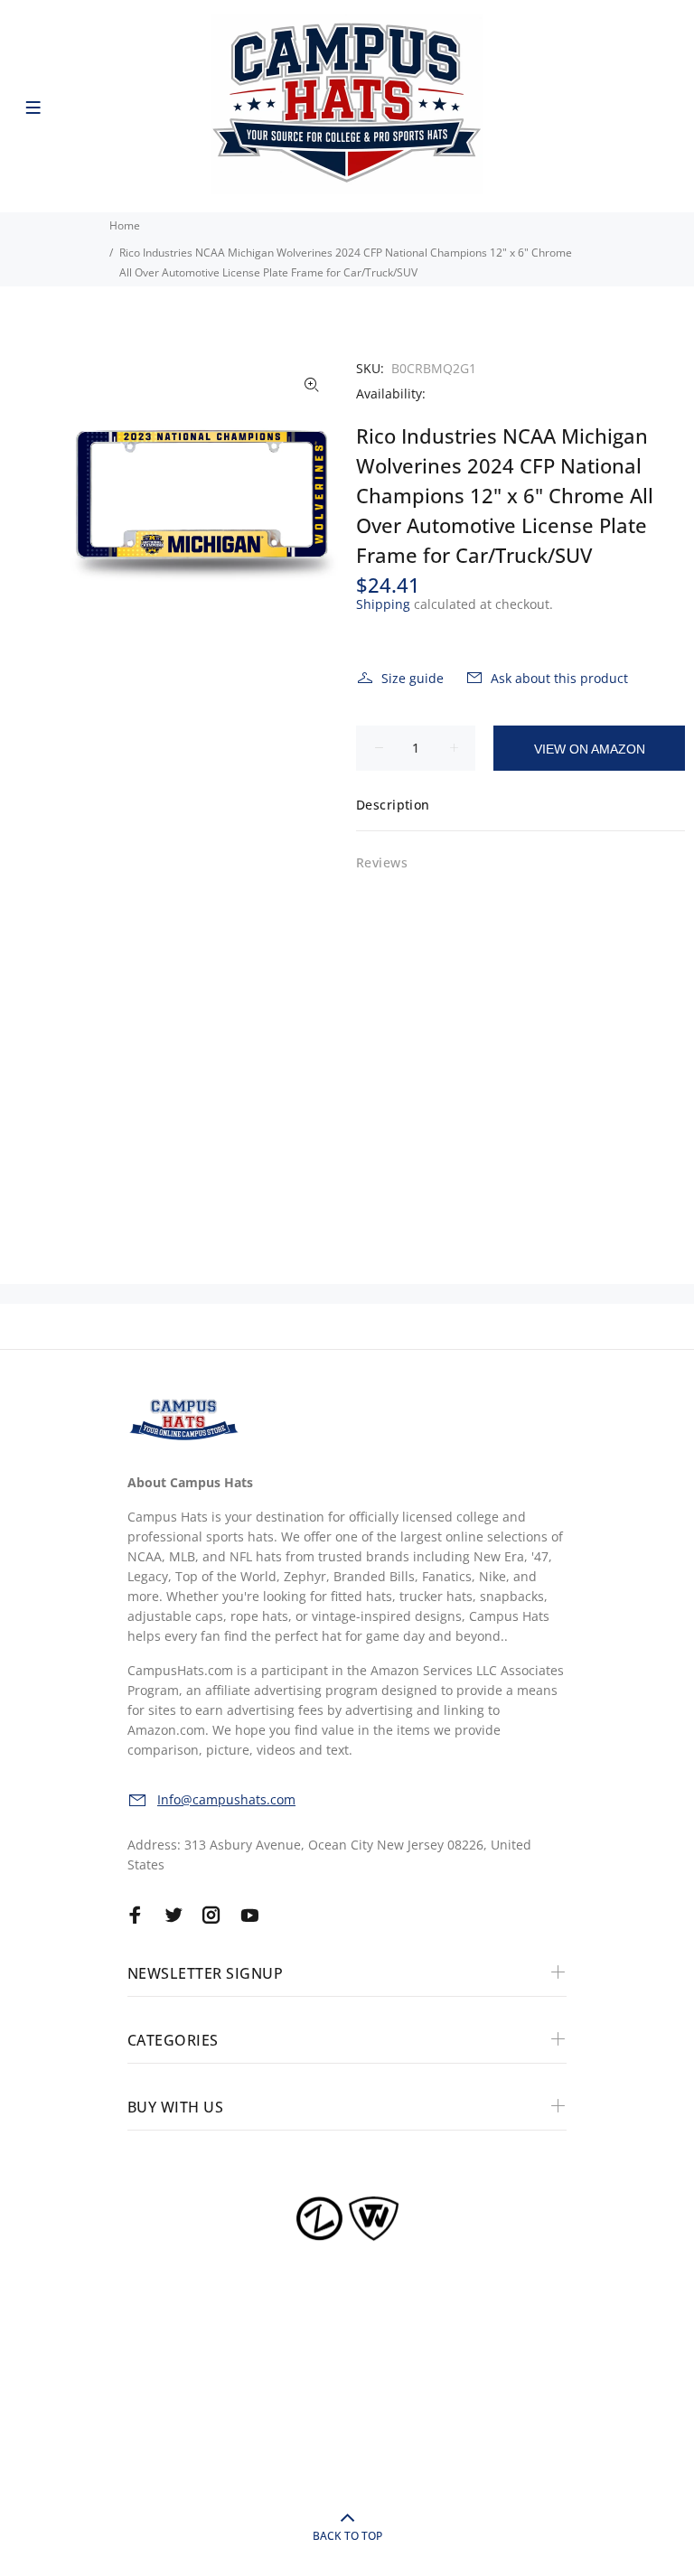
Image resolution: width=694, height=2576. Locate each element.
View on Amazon (590, 749)
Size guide (413, 678)
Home (125, 225)
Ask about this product (559, 678)
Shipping (383, 604)
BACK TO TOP (347, 2536)
